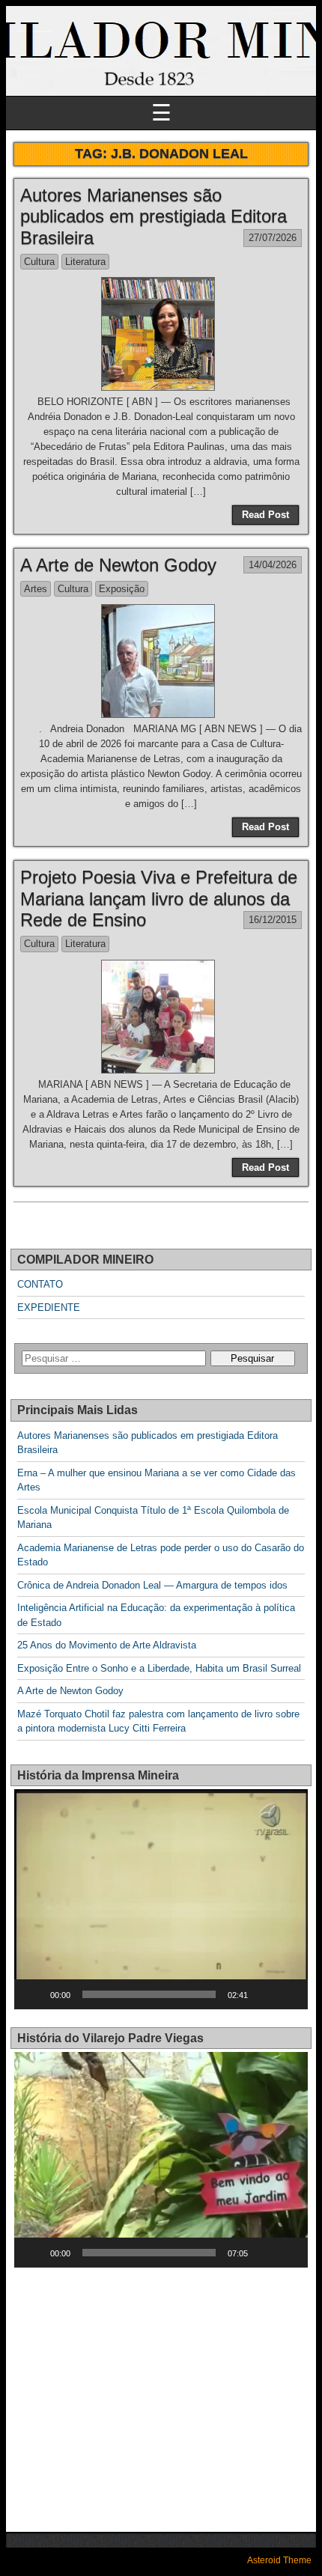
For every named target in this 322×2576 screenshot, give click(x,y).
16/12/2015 (273, 920)
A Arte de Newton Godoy (118, 565)
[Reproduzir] (34, 1994)
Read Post (265, 515)
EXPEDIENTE (49, 1307)
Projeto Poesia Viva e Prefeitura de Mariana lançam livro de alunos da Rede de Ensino (159, 899)
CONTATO (40, 1284)
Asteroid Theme (279, 2560)
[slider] (149, 1994)
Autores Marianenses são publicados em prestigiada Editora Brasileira (154, 217)
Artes (36, 589)
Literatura (85, 262)
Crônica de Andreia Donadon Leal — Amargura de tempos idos (152, 1585)
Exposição (122, 589)
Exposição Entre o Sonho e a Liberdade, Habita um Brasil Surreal (159, 1668)
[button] (161, 1899)
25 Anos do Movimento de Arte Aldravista (107, 1645)
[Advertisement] (140, 2390)
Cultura (39, 262)
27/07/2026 (273, 238)
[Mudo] (264, 1994)
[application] (161, 1899)
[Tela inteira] (288, 1994)
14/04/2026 (273, 565)
